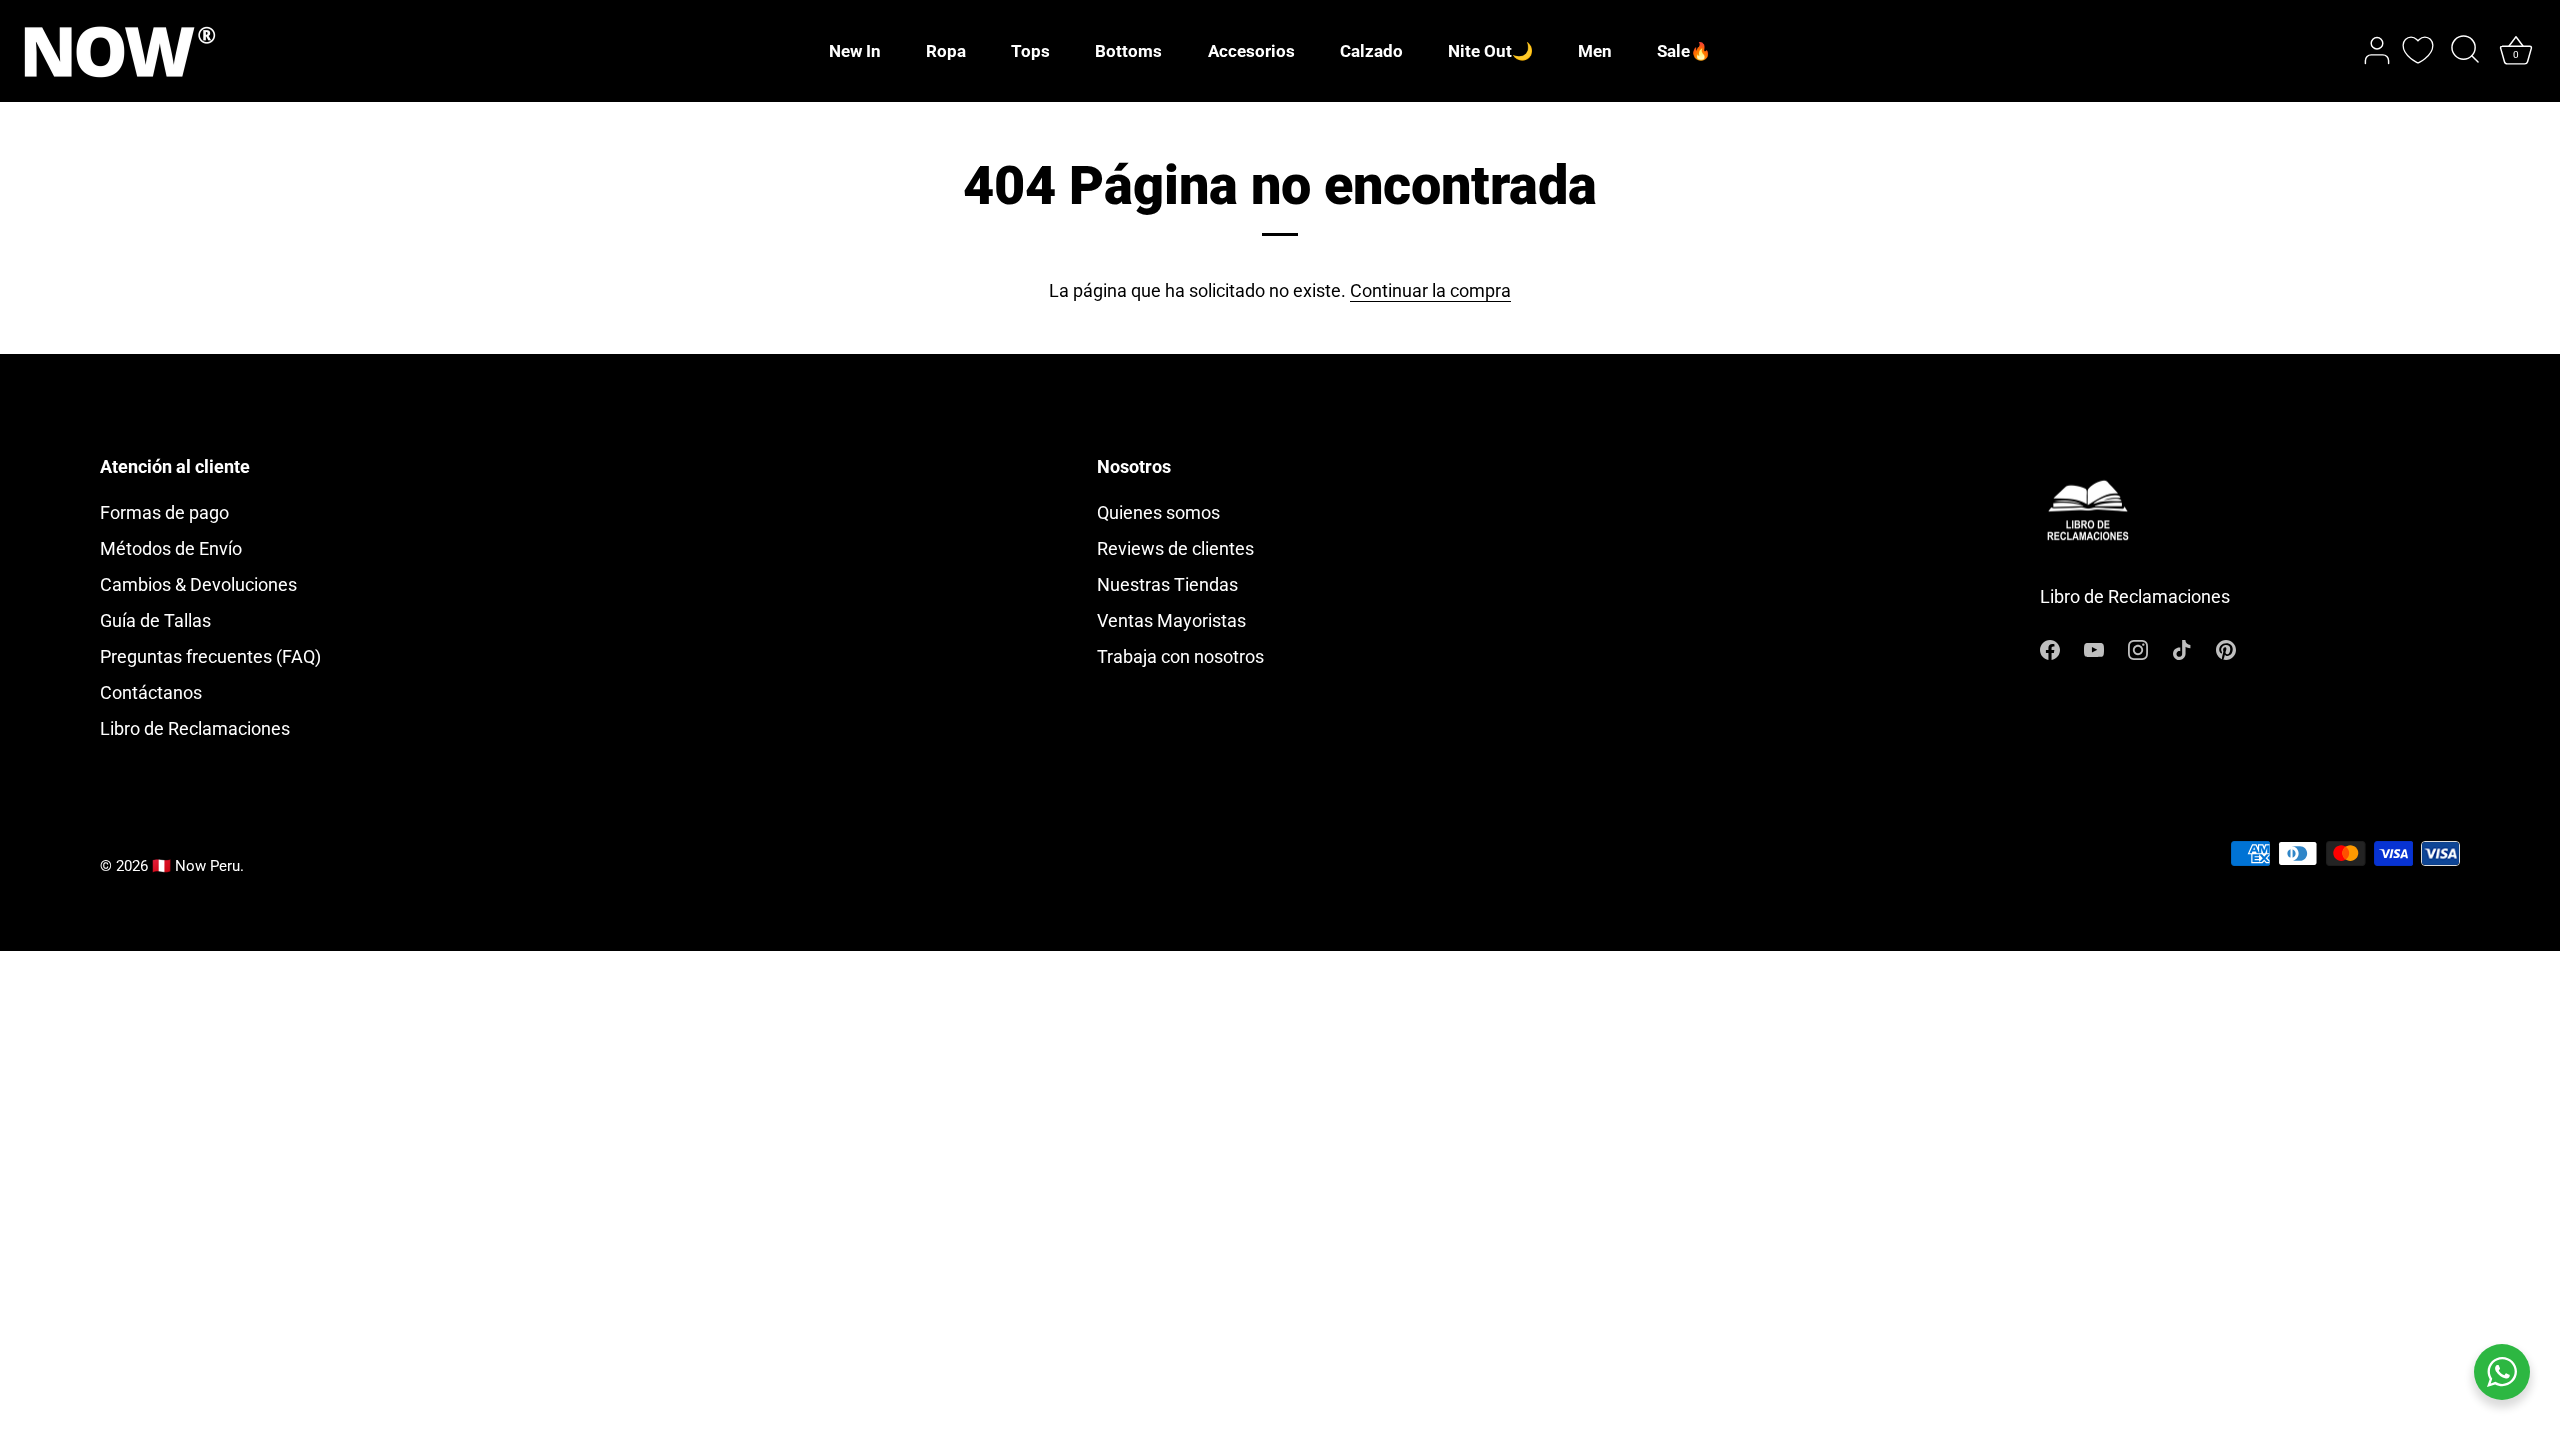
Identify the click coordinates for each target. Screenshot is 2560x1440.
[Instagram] (2138, 647)
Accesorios (1251, 51)
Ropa (946, 51)
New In (855, 51)
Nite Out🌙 (1490, 51)
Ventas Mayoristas (1171, 620)
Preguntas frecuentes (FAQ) (210, 656)
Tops (1030, 51)
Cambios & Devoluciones (198, 584)
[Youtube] (2094, 647)
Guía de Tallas (155, 620)
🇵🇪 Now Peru (196, 866)
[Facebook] (2050, 647)
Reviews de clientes (1175, 548)
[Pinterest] (2226, 647)
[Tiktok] (2182, 647)
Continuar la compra (1430, 290)
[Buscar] (2465, 51)
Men (1595, 51)
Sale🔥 (1684, 51)
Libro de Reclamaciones (195, 728)
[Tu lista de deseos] (2418, 50)
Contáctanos (151, 692)
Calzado (1371, 51)
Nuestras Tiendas (1167, 584)
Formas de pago (164, 512)
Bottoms (1128, 51)
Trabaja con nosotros (1180, 656)
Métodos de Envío (171, 548)
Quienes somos (1158, 512)
